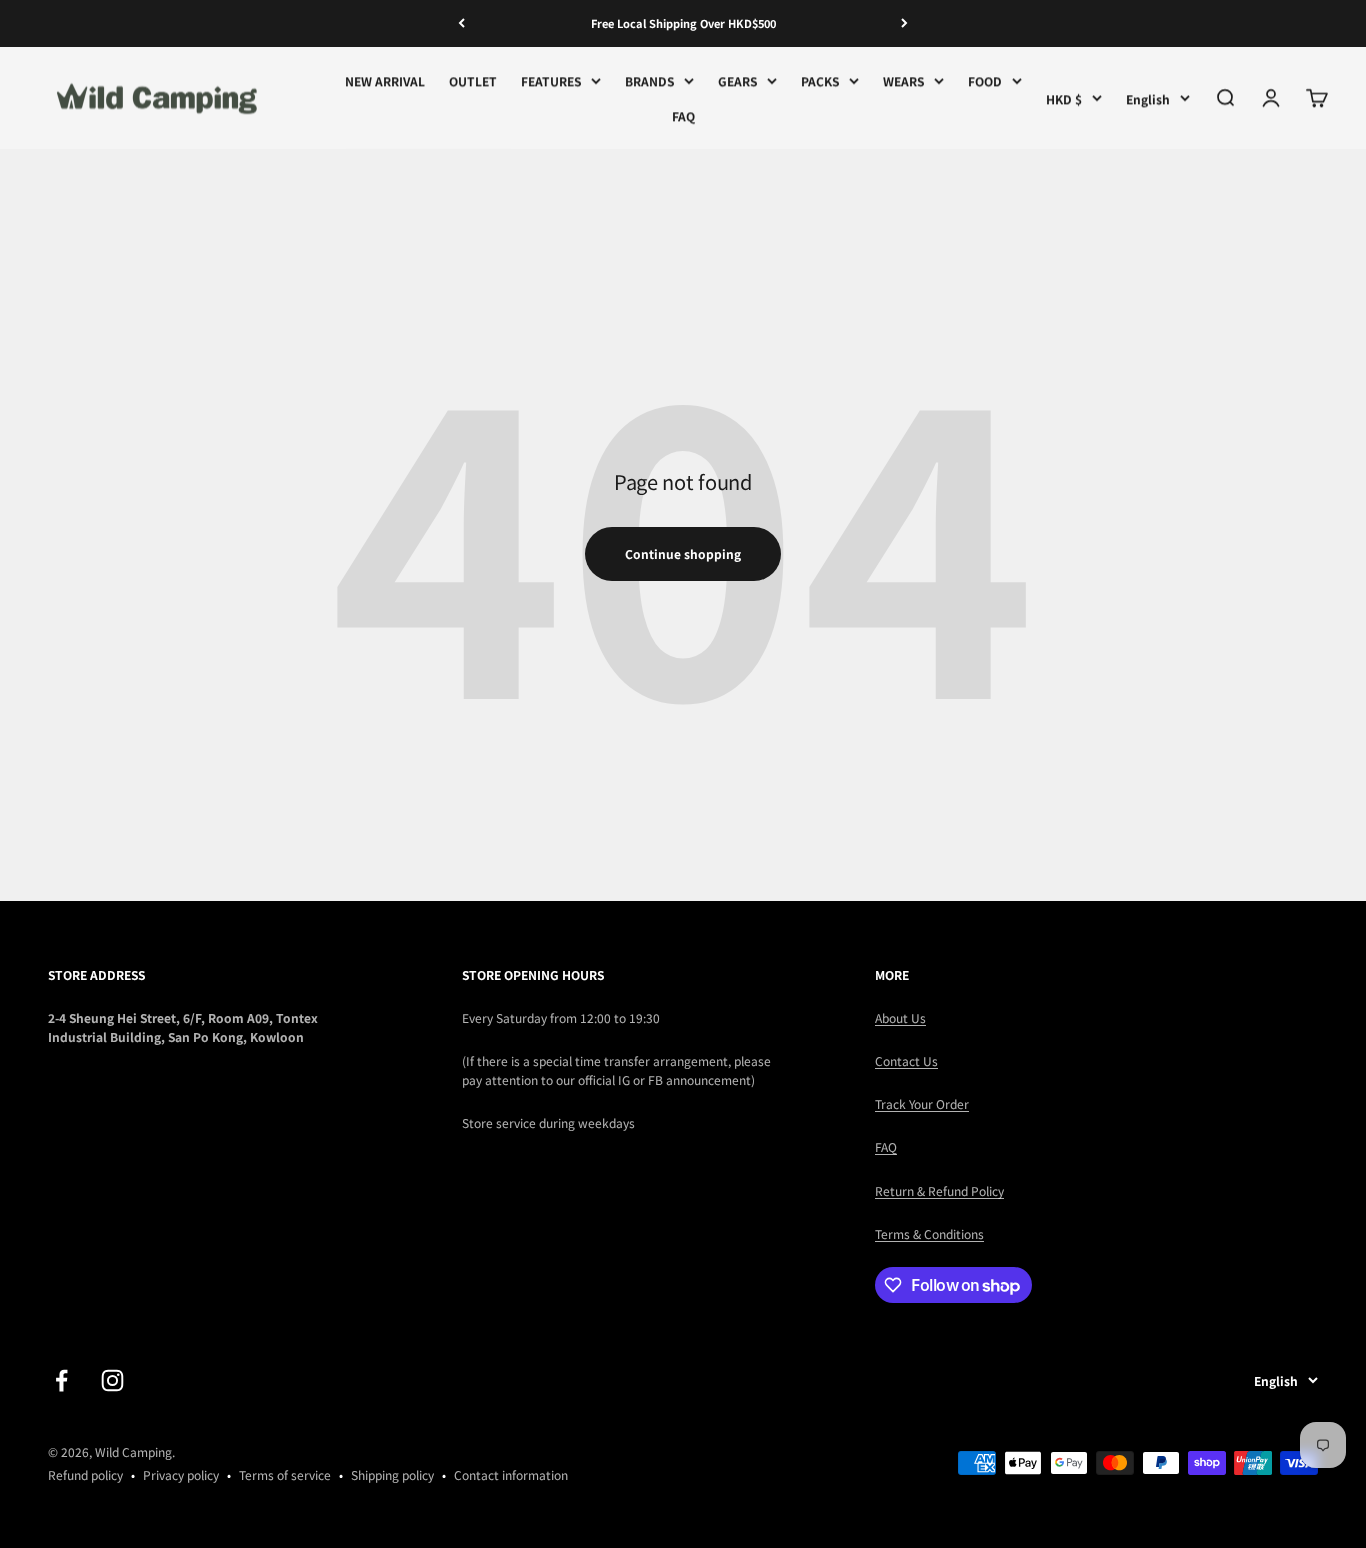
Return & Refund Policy (939, 1190)
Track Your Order (922, 1103)
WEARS (903, 80)
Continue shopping (683, 553)
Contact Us (906, 1060)
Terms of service (285, 1474)
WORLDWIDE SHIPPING (683, 28)
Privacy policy (181, 1474)
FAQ (683, 115)
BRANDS (649, 80)
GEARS (737, 80)
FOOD (985, 80)
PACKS (820, 80)
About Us (900, 1017)
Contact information (511, 1474)
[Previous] (461, 23)
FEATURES (551, 80)
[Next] (904, 23)
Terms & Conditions (929, 1233)
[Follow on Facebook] (61, 1380)
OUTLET (473, 80)
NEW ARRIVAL (385, 80)
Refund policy (85, 1474)
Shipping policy (392, 1474)
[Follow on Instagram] (112, 1380)
